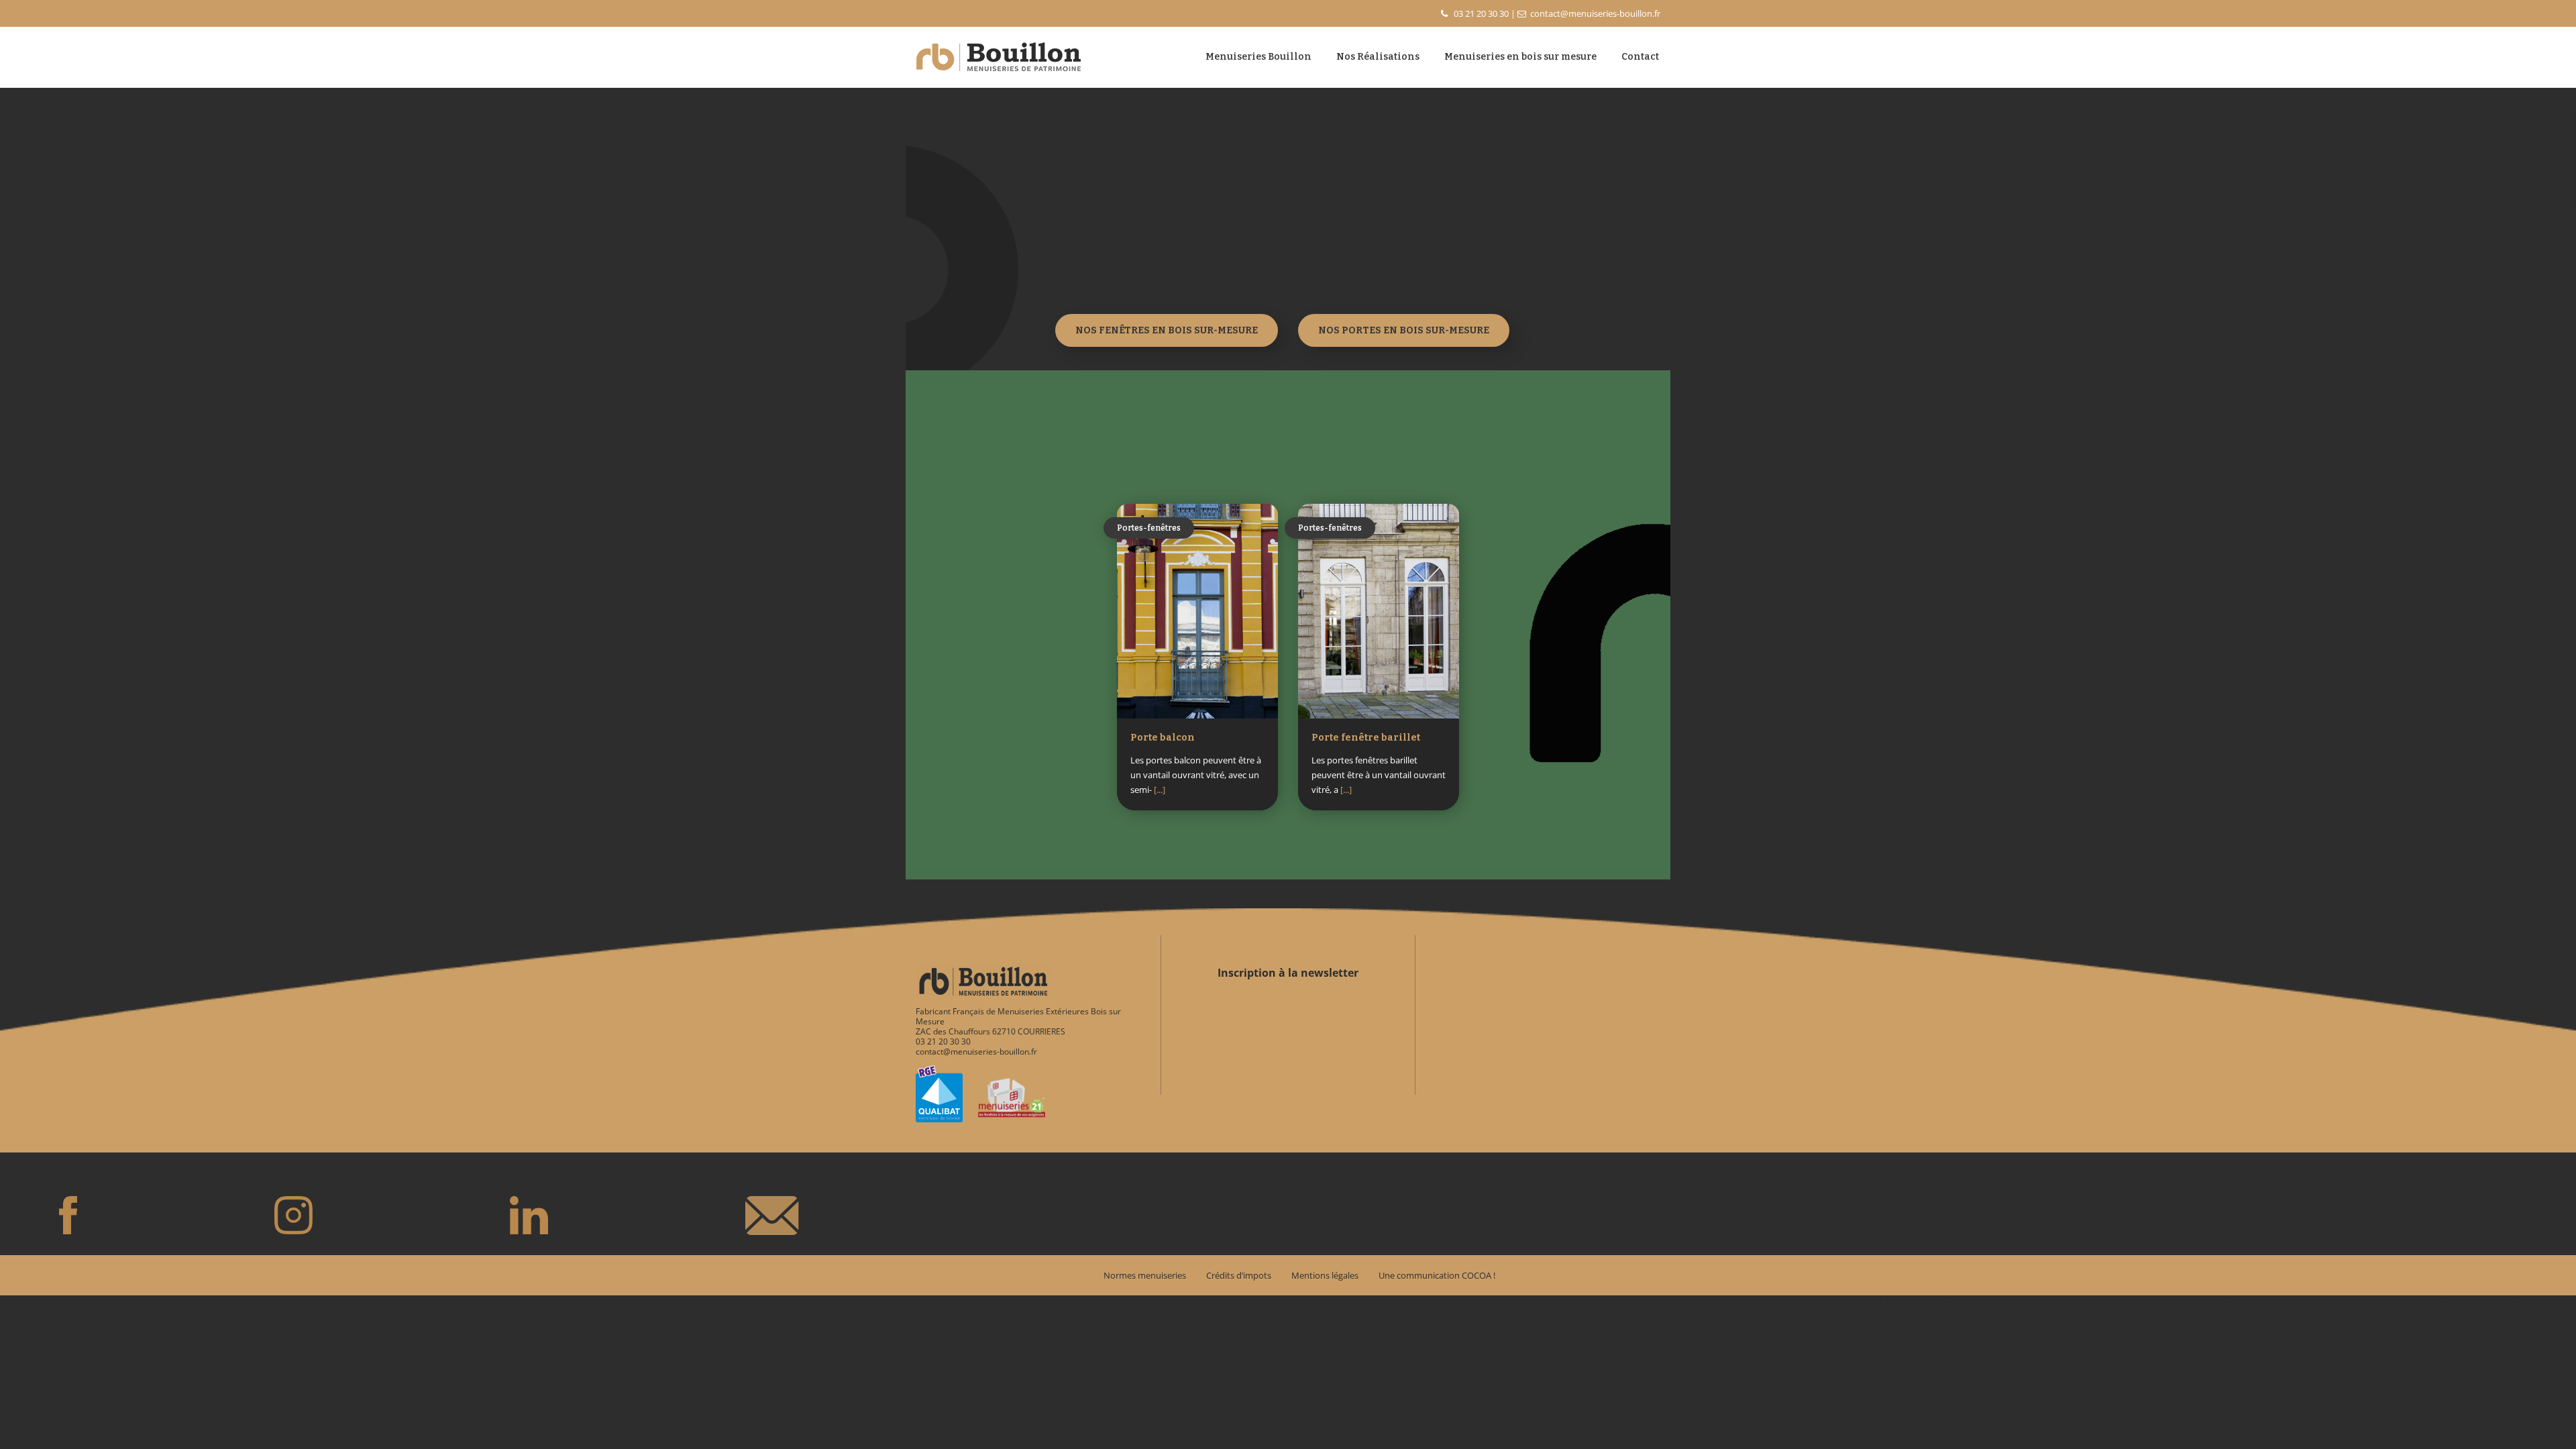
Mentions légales (1325, 1275)
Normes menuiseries (1145, 1275)
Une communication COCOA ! (1437, 1275)
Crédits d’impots (1239, 1275)
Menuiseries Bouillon (1258, 57)
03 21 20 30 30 (1481, 13)
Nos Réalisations (1378, 57)
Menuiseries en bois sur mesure (1520, 57)
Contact (1640, 57)
